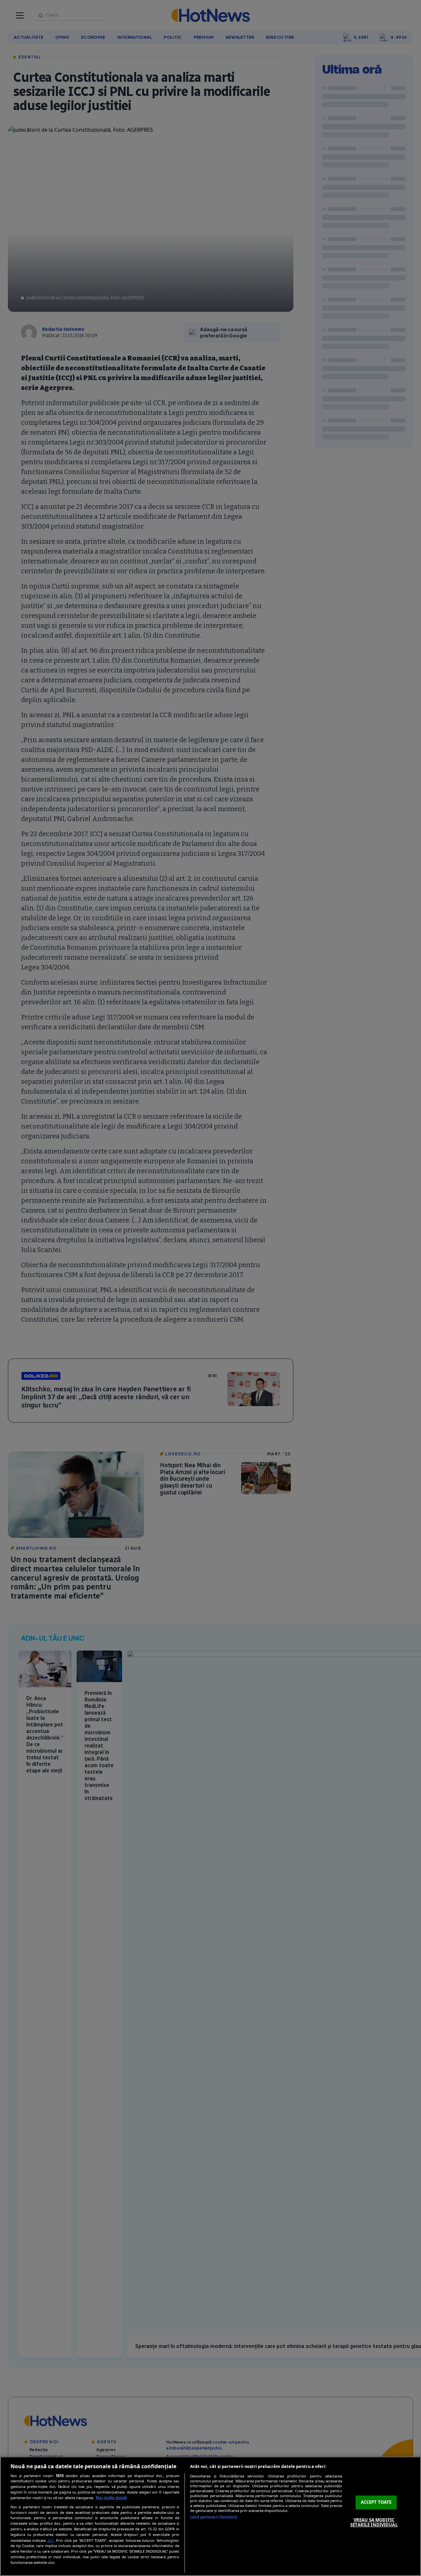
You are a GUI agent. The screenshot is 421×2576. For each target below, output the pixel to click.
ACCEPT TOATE (376, 2502)
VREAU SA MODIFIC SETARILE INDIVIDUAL (374, 2522)
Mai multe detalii (111, 2498)
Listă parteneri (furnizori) (214, 2517)
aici (50, 2540)
